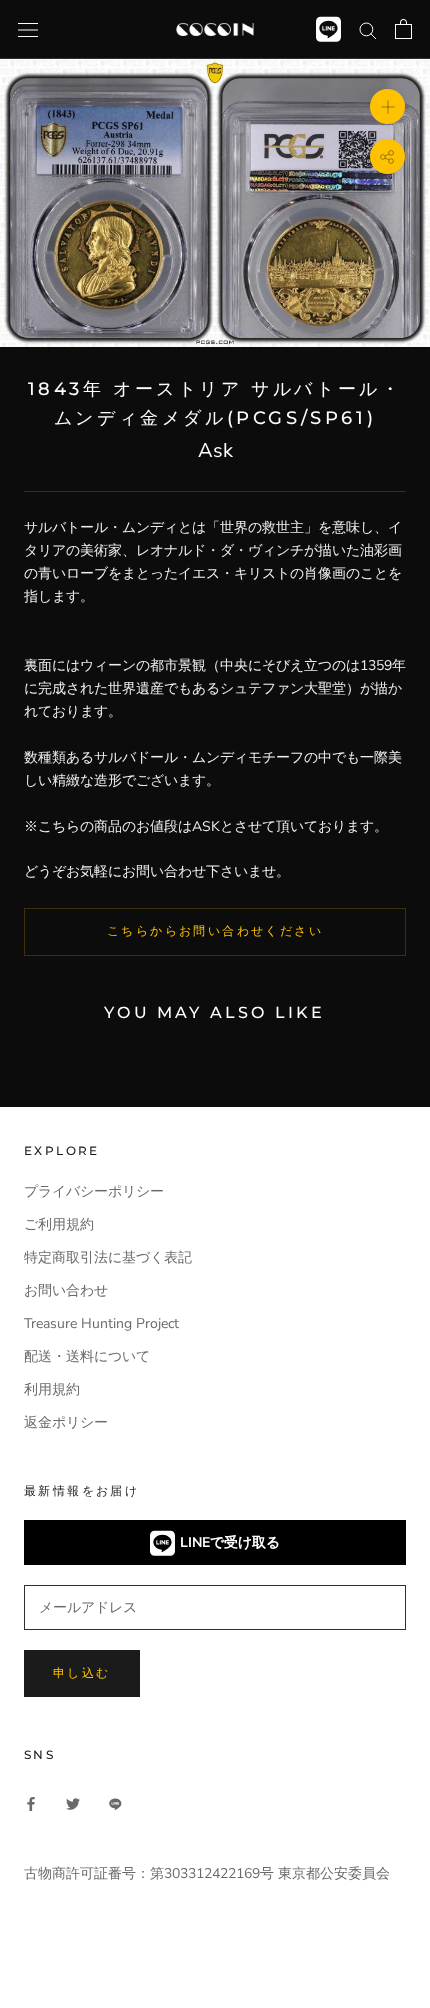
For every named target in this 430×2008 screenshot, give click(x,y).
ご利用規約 (59, 1224)
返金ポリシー (66, 1422)
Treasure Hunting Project (101, 1323)
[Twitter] (73, 1802)
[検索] (368, 29)
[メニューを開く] (28, 29)
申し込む (82, 1672)
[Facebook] (31, 1802)
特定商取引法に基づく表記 (108, 1257)
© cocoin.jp (215, 1962)
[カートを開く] (403, 29)
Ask (215, 450)
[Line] (115, 1802)
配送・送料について (87, 1356)
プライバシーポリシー (94, 1191)
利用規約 (52, 1389)
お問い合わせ (66, 1290)
